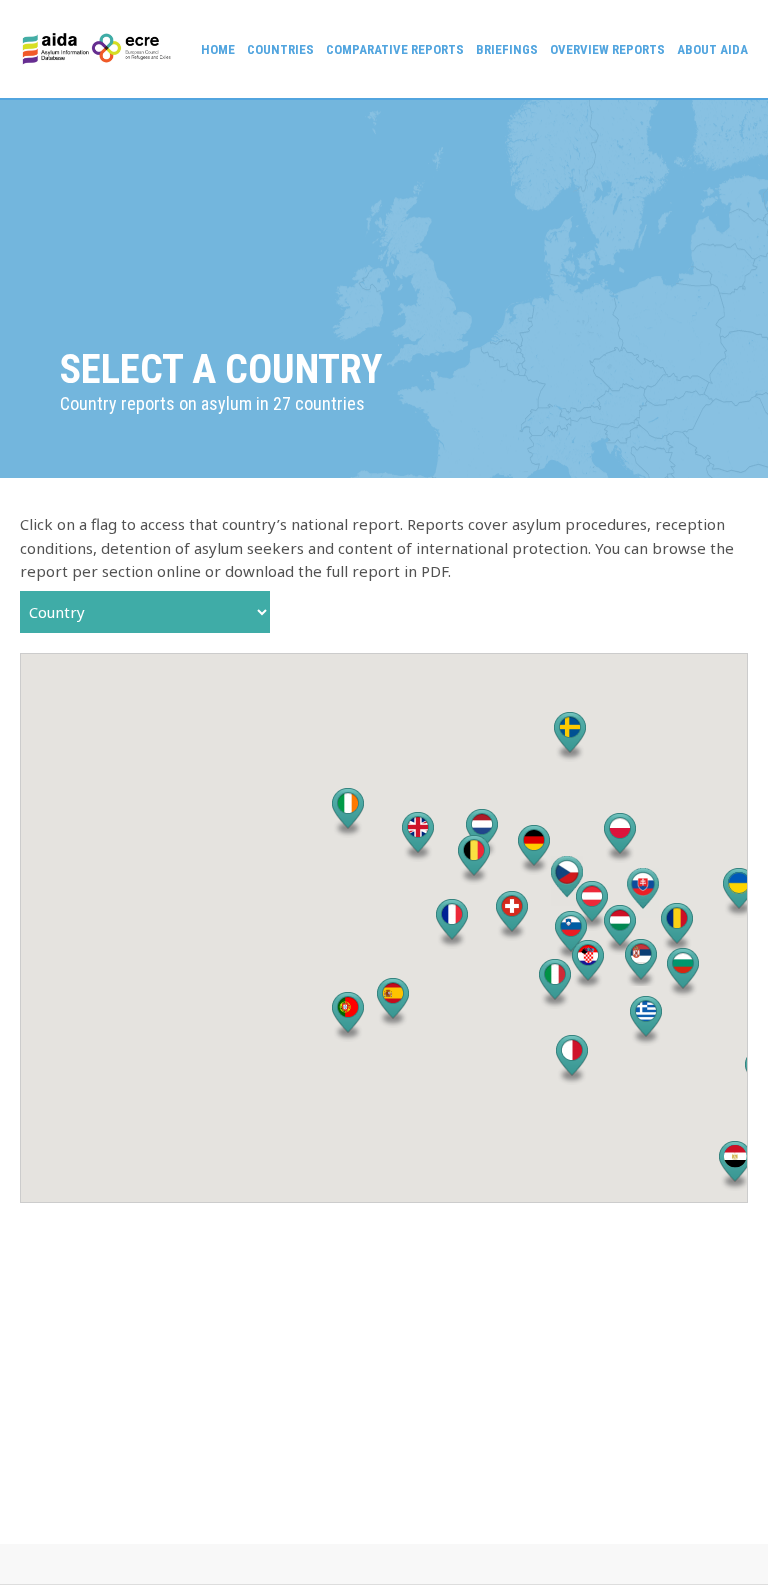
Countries (280, 49)
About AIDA (712, 49)
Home (218, 49)
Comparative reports (395, 49)
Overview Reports (607, 49)
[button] (474, 860)
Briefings (507, 49)
